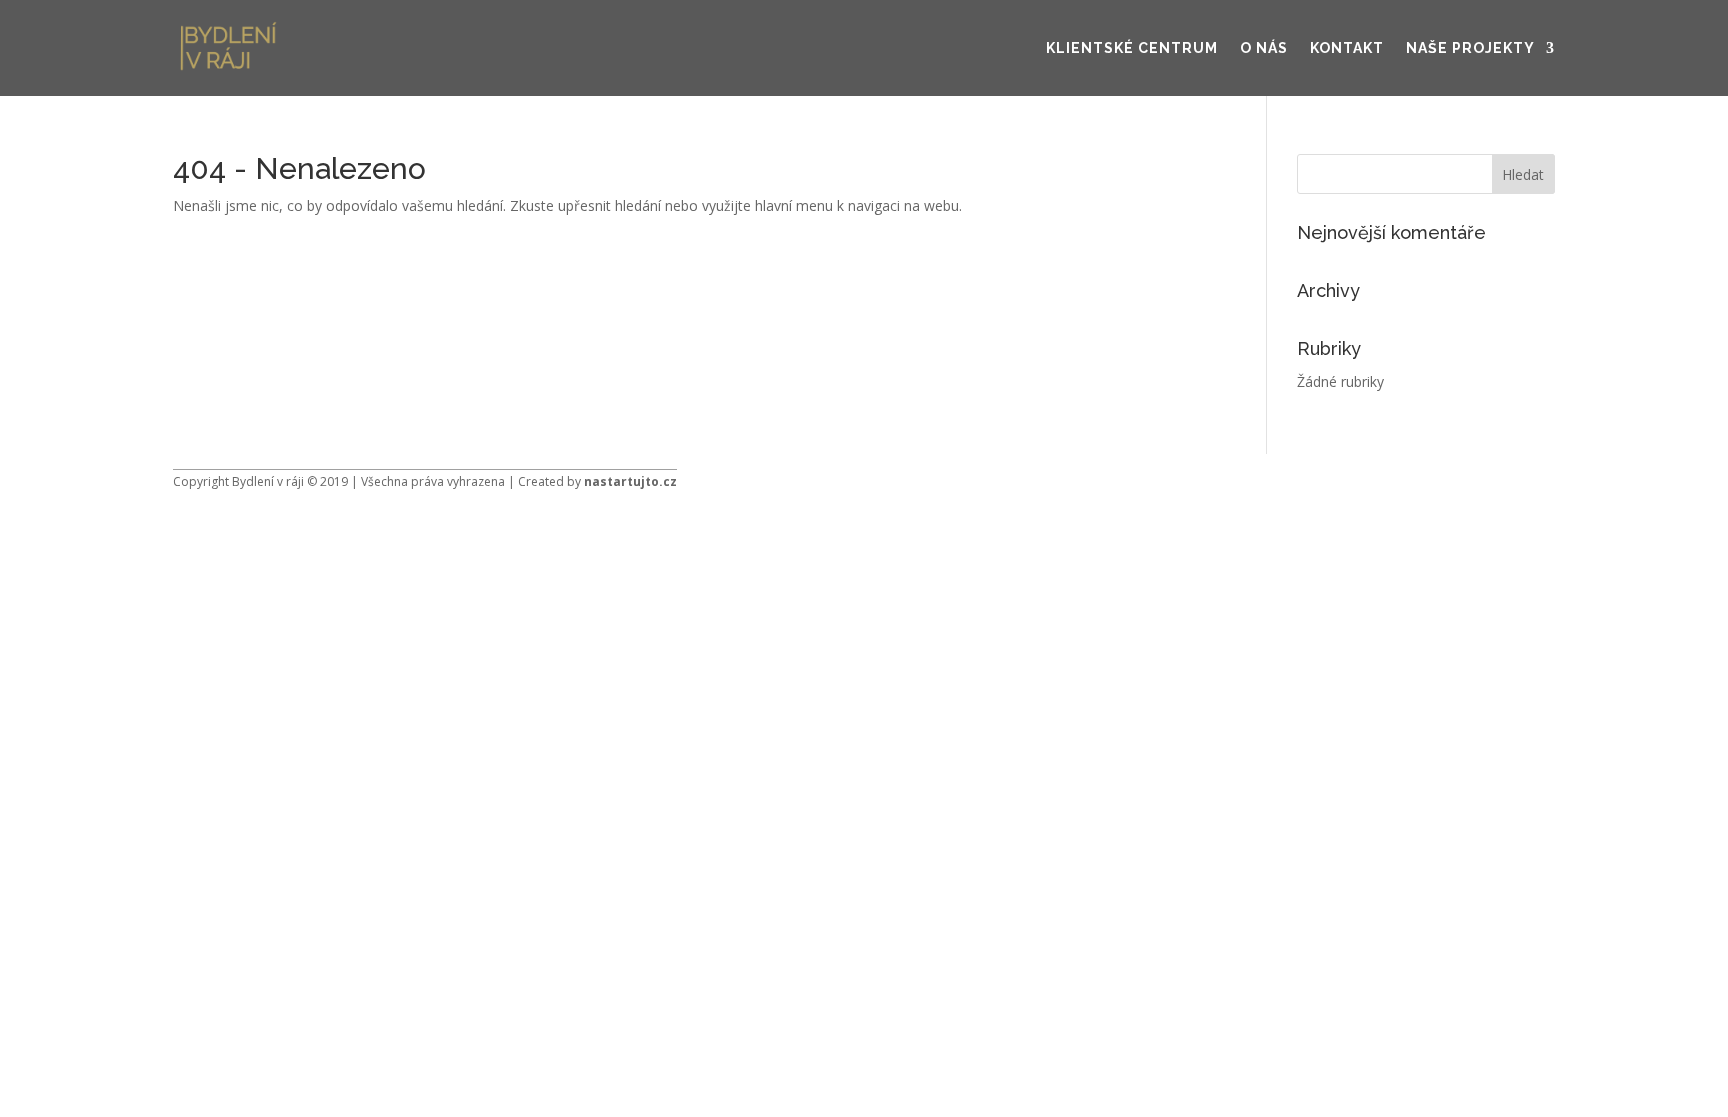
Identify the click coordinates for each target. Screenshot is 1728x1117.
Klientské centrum (1132, 48)
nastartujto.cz (630, 481)
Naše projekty (1470, 48)
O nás (1264, 48)
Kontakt (1347, 48)
